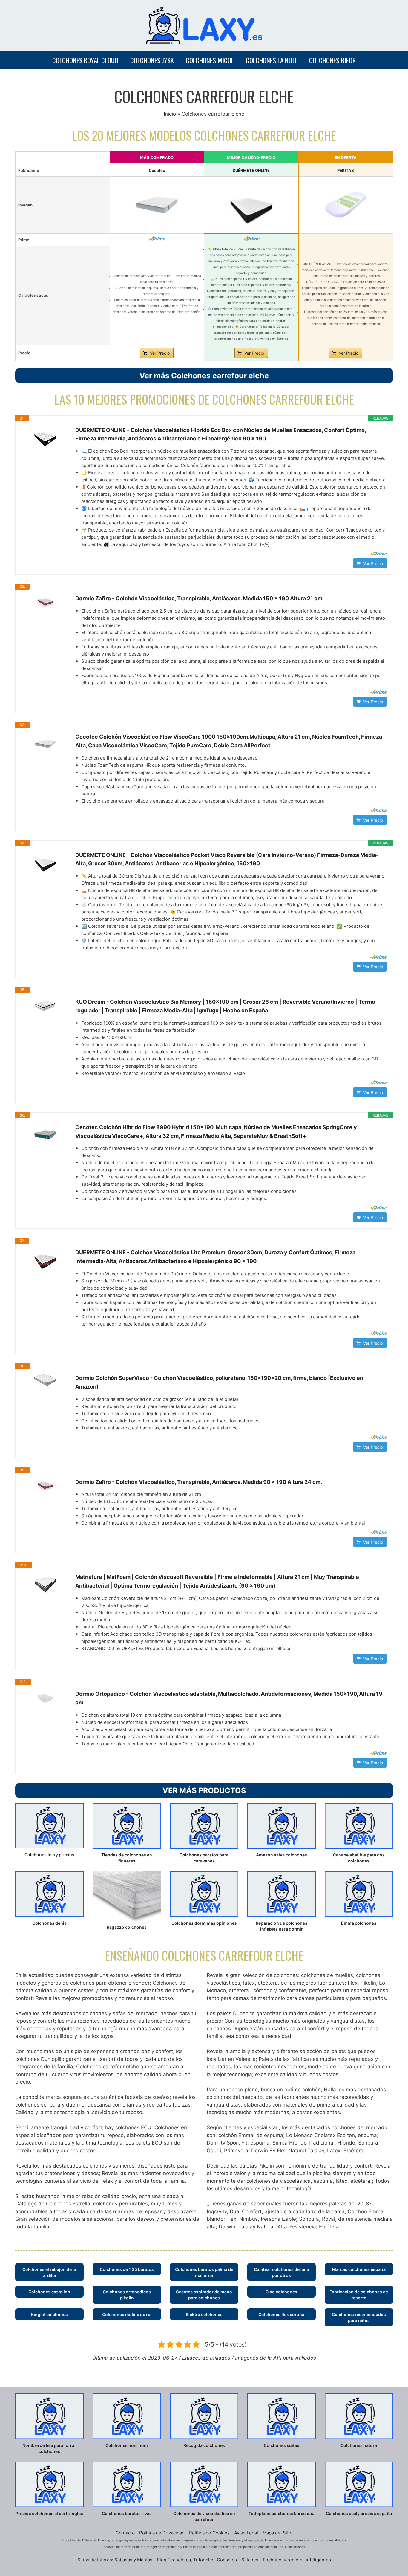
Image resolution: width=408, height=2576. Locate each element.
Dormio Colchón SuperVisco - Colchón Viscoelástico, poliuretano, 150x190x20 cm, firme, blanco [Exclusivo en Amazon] (219, 1382)
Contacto (125, 2533)
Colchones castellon (49, 2292)
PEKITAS (346, 170)
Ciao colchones (281, 2292)
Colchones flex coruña (281, 2314)
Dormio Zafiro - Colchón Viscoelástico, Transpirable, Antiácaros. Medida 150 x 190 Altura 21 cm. (200, 598)
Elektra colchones (204, 2314)
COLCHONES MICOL (210, 60)
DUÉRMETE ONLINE (251, 170)
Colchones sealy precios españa (359, 2513)
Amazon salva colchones (282, 1855)
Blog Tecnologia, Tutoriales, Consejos (197, 2560)
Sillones (250, 2560)
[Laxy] (204, 25)
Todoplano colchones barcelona (282, 2513)
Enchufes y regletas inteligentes (297, 2560)
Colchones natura (359, 2445)
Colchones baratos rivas (127, 2513)
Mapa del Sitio (277, 2533)
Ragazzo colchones (127, 1927)
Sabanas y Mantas (133, 2560)
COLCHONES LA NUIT (272, 60)
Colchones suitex (282, 2445)
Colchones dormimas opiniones (204, 1923)
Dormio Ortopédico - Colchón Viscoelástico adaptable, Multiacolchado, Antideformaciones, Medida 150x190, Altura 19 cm (229, 1698)
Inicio (170, 114)
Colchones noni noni (127, 2445)
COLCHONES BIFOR (332, 60)
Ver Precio (160, 353)
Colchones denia (49, 1923)
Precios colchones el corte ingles (49, 2513)
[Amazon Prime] (157, 238)
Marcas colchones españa (359, 2269)
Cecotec (157, 170)
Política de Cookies (209, 2533)
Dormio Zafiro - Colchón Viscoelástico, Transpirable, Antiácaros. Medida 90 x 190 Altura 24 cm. (199, 1482)
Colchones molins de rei (127, 2314)
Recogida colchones (204, 2445)
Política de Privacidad (162, 2533)
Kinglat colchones (49, 2314)
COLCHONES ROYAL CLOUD (85, 60)
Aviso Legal (246, 2533)
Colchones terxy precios (49, 1855)
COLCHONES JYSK (152, 60)
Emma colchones (359, 1923)
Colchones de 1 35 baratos (127, 2269)
